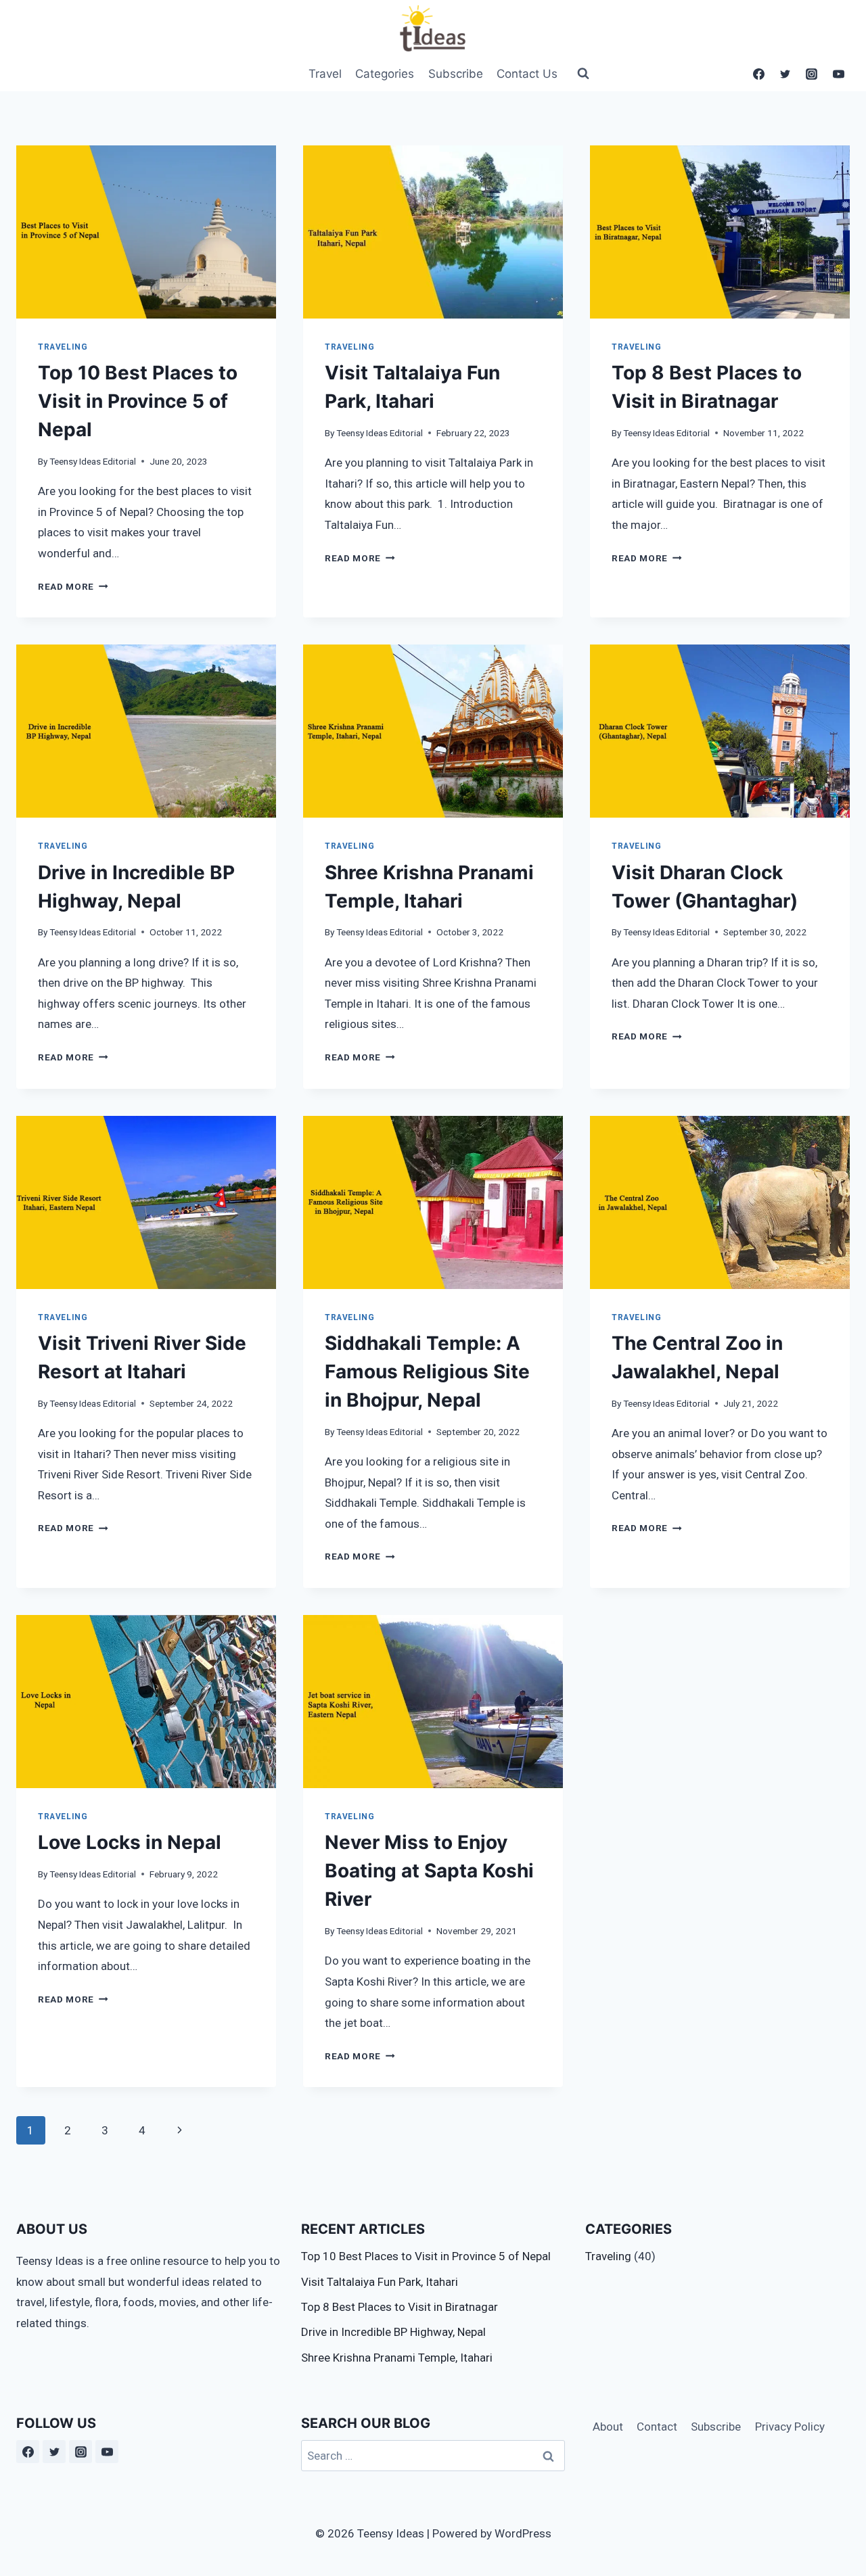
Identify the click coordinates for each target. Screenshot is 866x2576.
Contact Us (527, 74)
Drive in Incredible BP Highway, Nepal (393, 2332)
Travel (325, 74)
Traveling (63, 347)
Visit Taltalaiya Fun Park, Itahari (380, 2282)
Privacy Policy (790, 2427)
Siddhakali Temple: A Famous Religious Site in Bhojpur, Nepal (427, 1372)
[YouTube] (838, 74)
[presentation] (146, 232)
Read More (73, 586)
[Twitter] (785, 74)
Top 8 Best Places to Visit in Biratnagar (400, 2307)
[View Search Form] (577, 74)
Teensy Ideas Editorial (93, 461)
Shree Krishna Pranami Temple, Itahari (397, 2358)
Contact (657, 2427)
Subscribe (456, 74)
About (608, 2427)
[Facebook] (759, 74)
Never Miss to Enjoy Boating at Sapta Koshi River (429, 1871)
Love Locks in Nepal (130, 1842)
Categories (385, 74)
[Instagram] (812, 74)
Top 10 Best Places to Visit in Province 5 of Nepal (138, 401)
